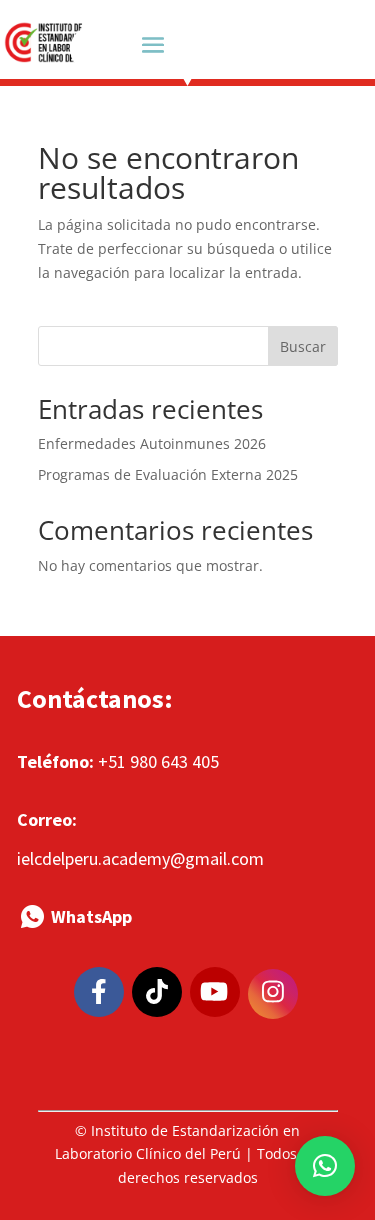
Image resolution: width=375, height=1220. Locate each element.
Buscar (303, 346)
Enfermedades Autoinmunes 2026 (152, 443)
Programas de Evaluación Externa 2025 (168, 474)
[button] (325, 1166)
